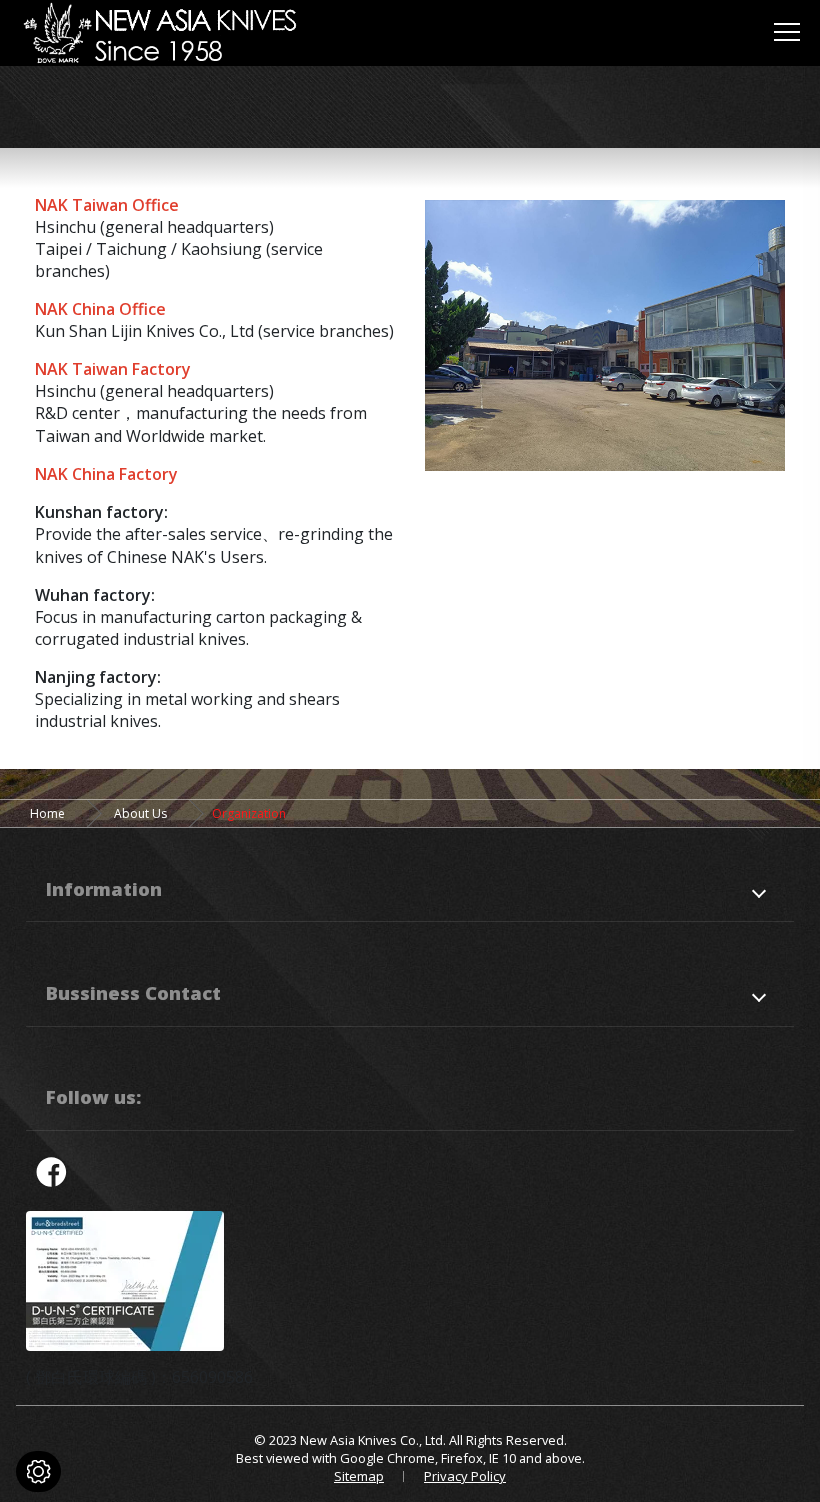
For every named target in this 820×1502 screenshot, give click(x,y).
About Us (140, 813)
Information (104, 888)
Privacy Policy (465, 1476)
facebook (51, 1171)
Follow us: (93, 1096)
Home (47, 813)
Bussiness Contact (133, 992)
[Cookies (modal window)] (38, 1471)
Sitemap (359, 1476)
